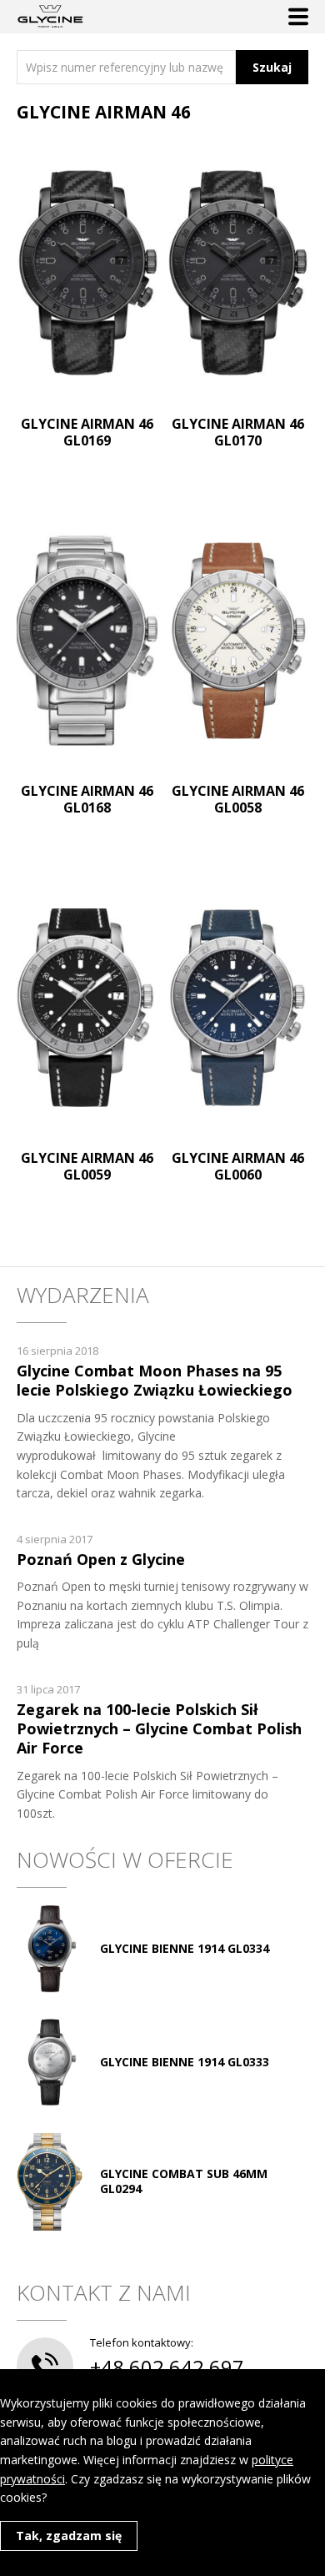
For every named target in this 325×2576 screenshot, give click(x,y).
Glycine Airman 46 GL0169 (87, 432)
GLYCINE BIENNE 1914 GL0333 (185, 2062)
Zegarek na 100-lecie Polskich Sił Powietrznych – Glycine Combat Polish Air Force (159, 1729)
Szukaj (272, 67)
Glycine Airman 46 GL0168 (87, 799)
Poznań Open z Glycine (101, 1559)
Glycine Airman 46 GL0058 (238, 799)
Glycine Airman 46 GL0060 (238, 1166)
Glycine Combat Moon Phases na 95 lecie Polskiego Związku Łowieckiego (155, 1380)
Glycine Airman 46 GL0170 (238, 432)
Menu (298, 17)
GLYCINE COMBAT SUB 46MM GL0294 (184, 2181)
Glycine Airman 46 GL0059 (87, 1166)
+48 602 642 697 (167, 2367)
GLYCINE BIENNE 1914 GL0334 (185, 1948)
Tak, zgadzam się (69, 2536)
